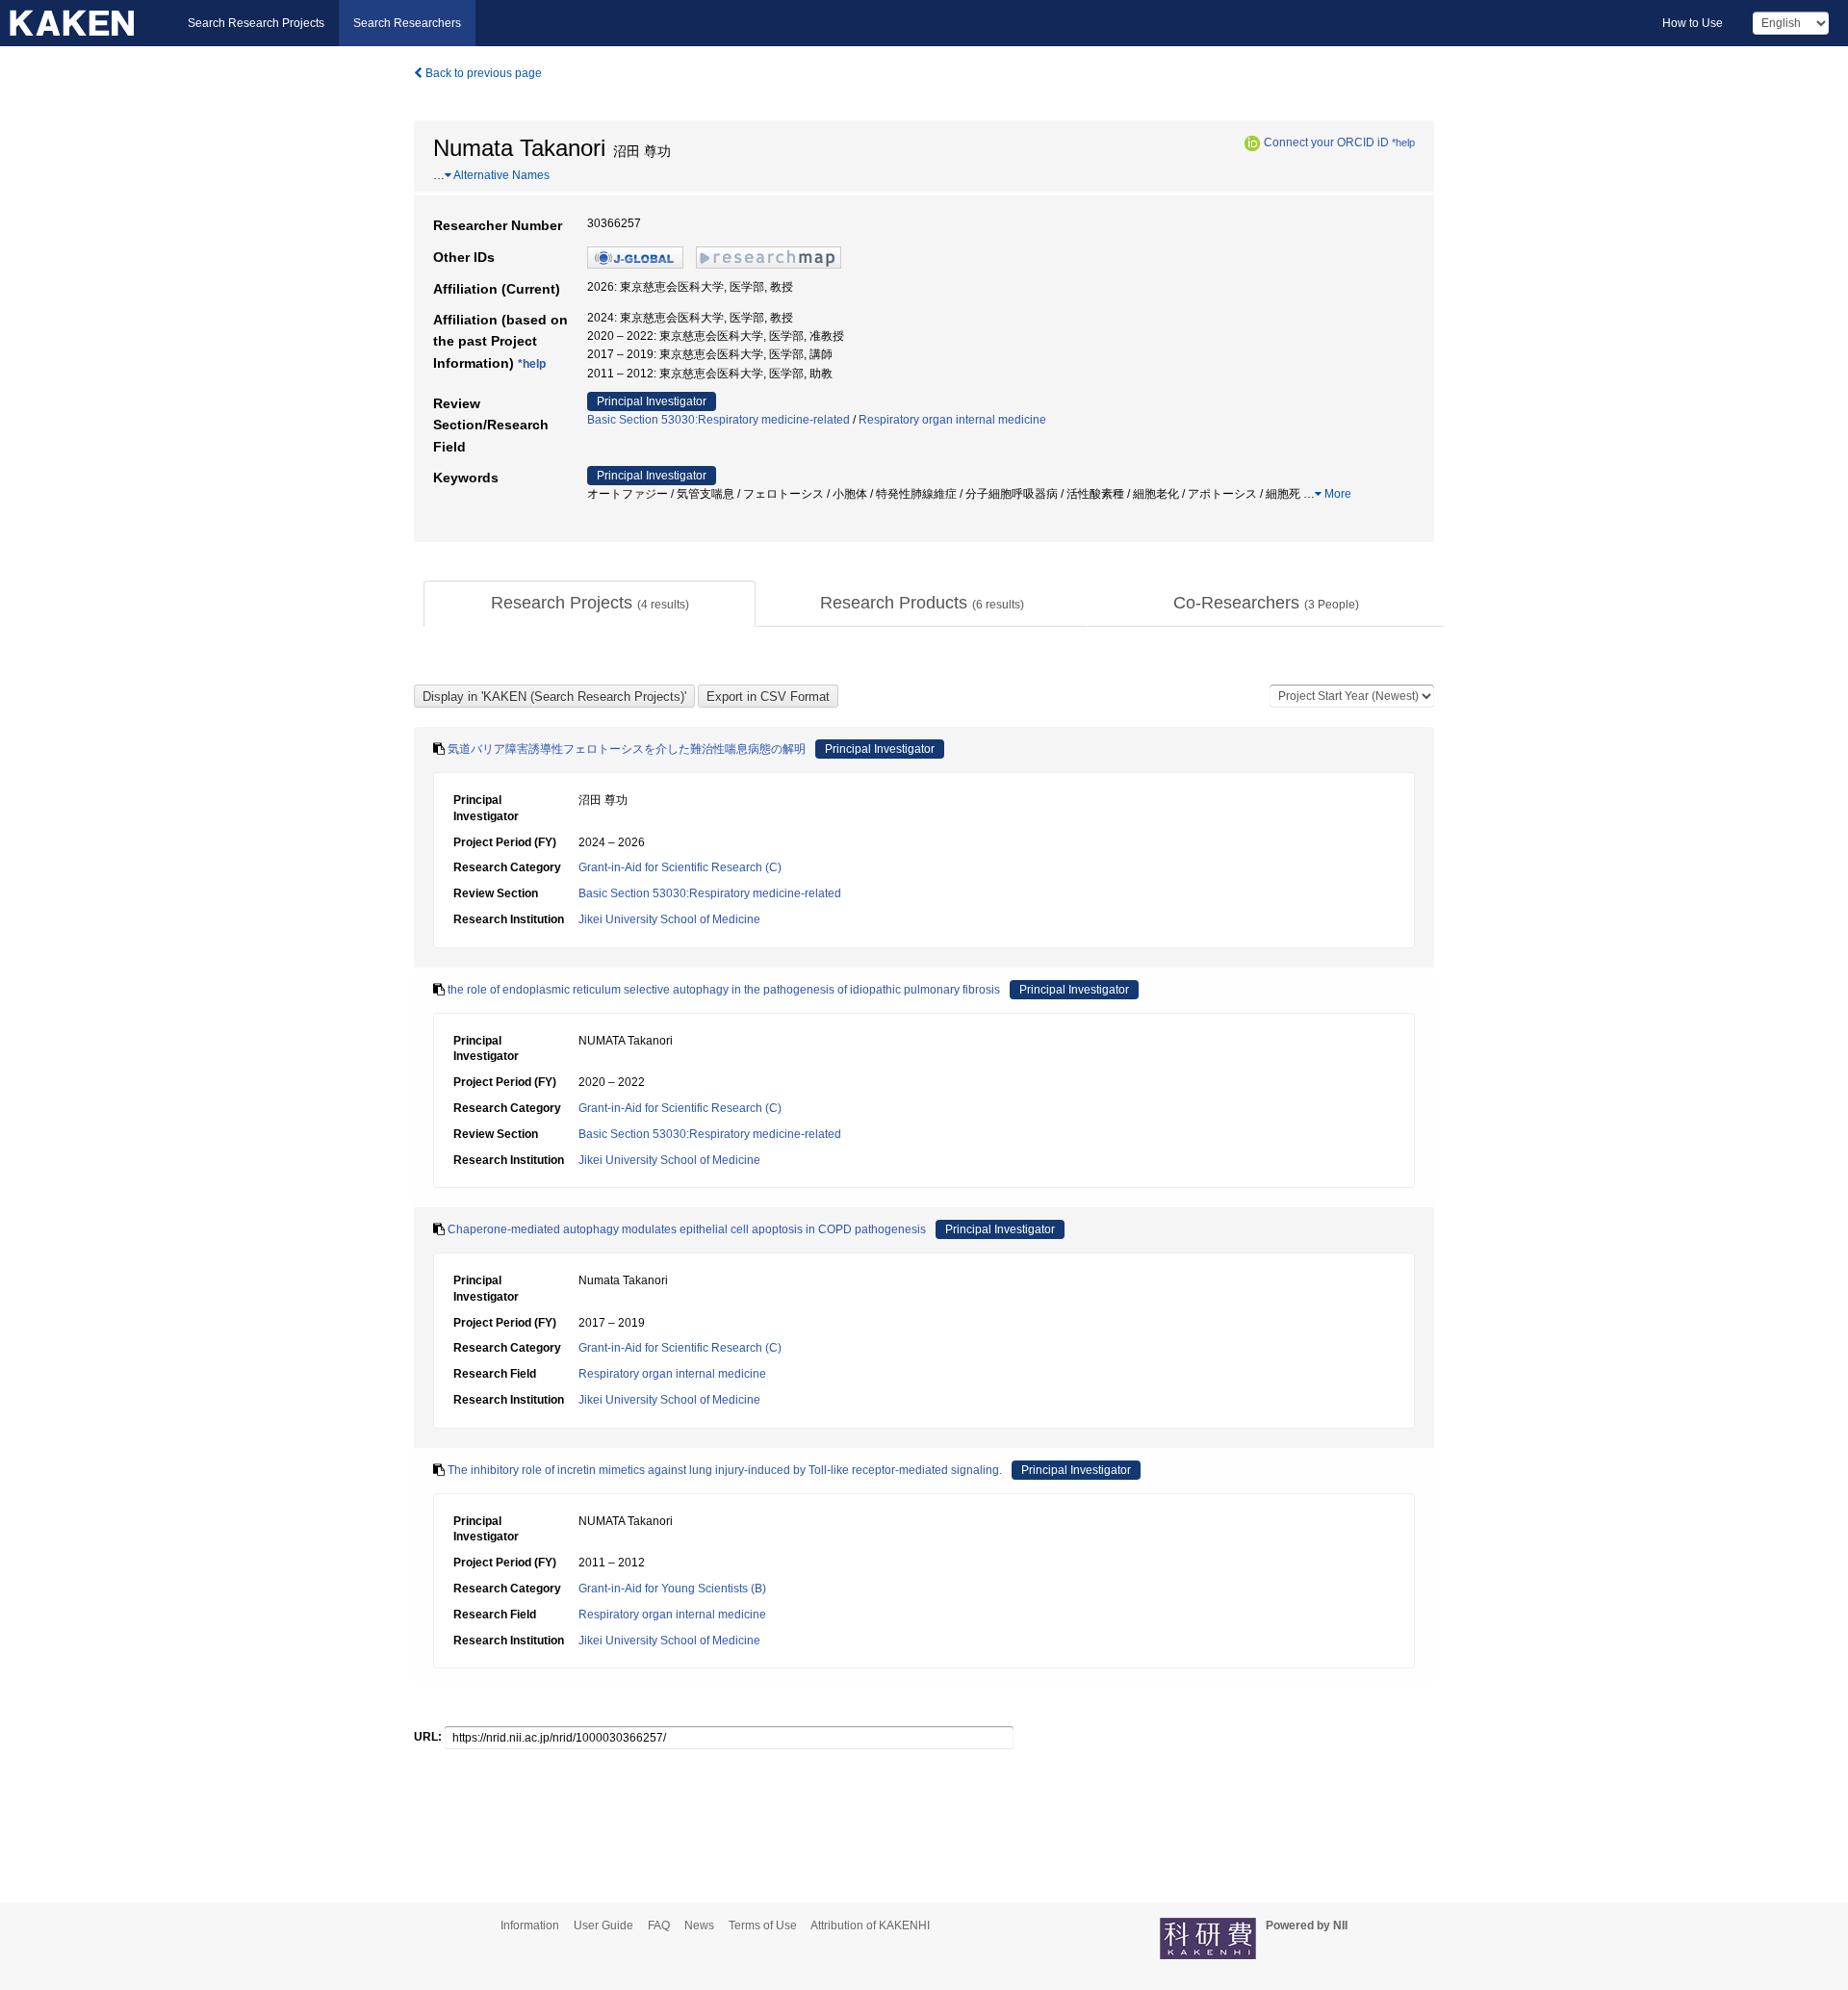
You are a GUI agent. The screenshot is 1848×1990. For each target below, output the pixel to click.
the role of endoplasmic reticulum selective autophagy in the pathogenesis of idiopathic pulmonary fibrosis (724, 990)
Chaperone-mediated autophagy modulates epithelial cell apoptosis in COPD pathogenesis (687, 1229)
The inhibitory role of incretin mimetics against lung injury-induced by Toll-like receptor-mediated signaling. (725, 1470)
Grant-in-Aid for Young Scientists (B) (672, 1589)
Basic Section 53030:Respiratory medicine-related (719, 420)
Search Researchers (407, 23)
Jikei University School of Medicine (669, 919)
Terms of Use (763, 1925)
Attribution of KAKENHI (870, 1925)
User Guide (603, 1925)
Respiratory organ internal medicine (952, 420)
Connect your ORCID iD (1326, 142)
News (699, 1925)
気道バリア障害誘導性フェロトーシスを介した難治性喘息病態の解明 (627, 749)
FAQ (659, 1925)
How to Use (1693, 23)
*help (1403, 142)
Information (530, 1925)
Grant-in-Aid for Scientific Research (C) (680, 867)
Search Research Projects (256, 23)
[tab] (590, 604)
